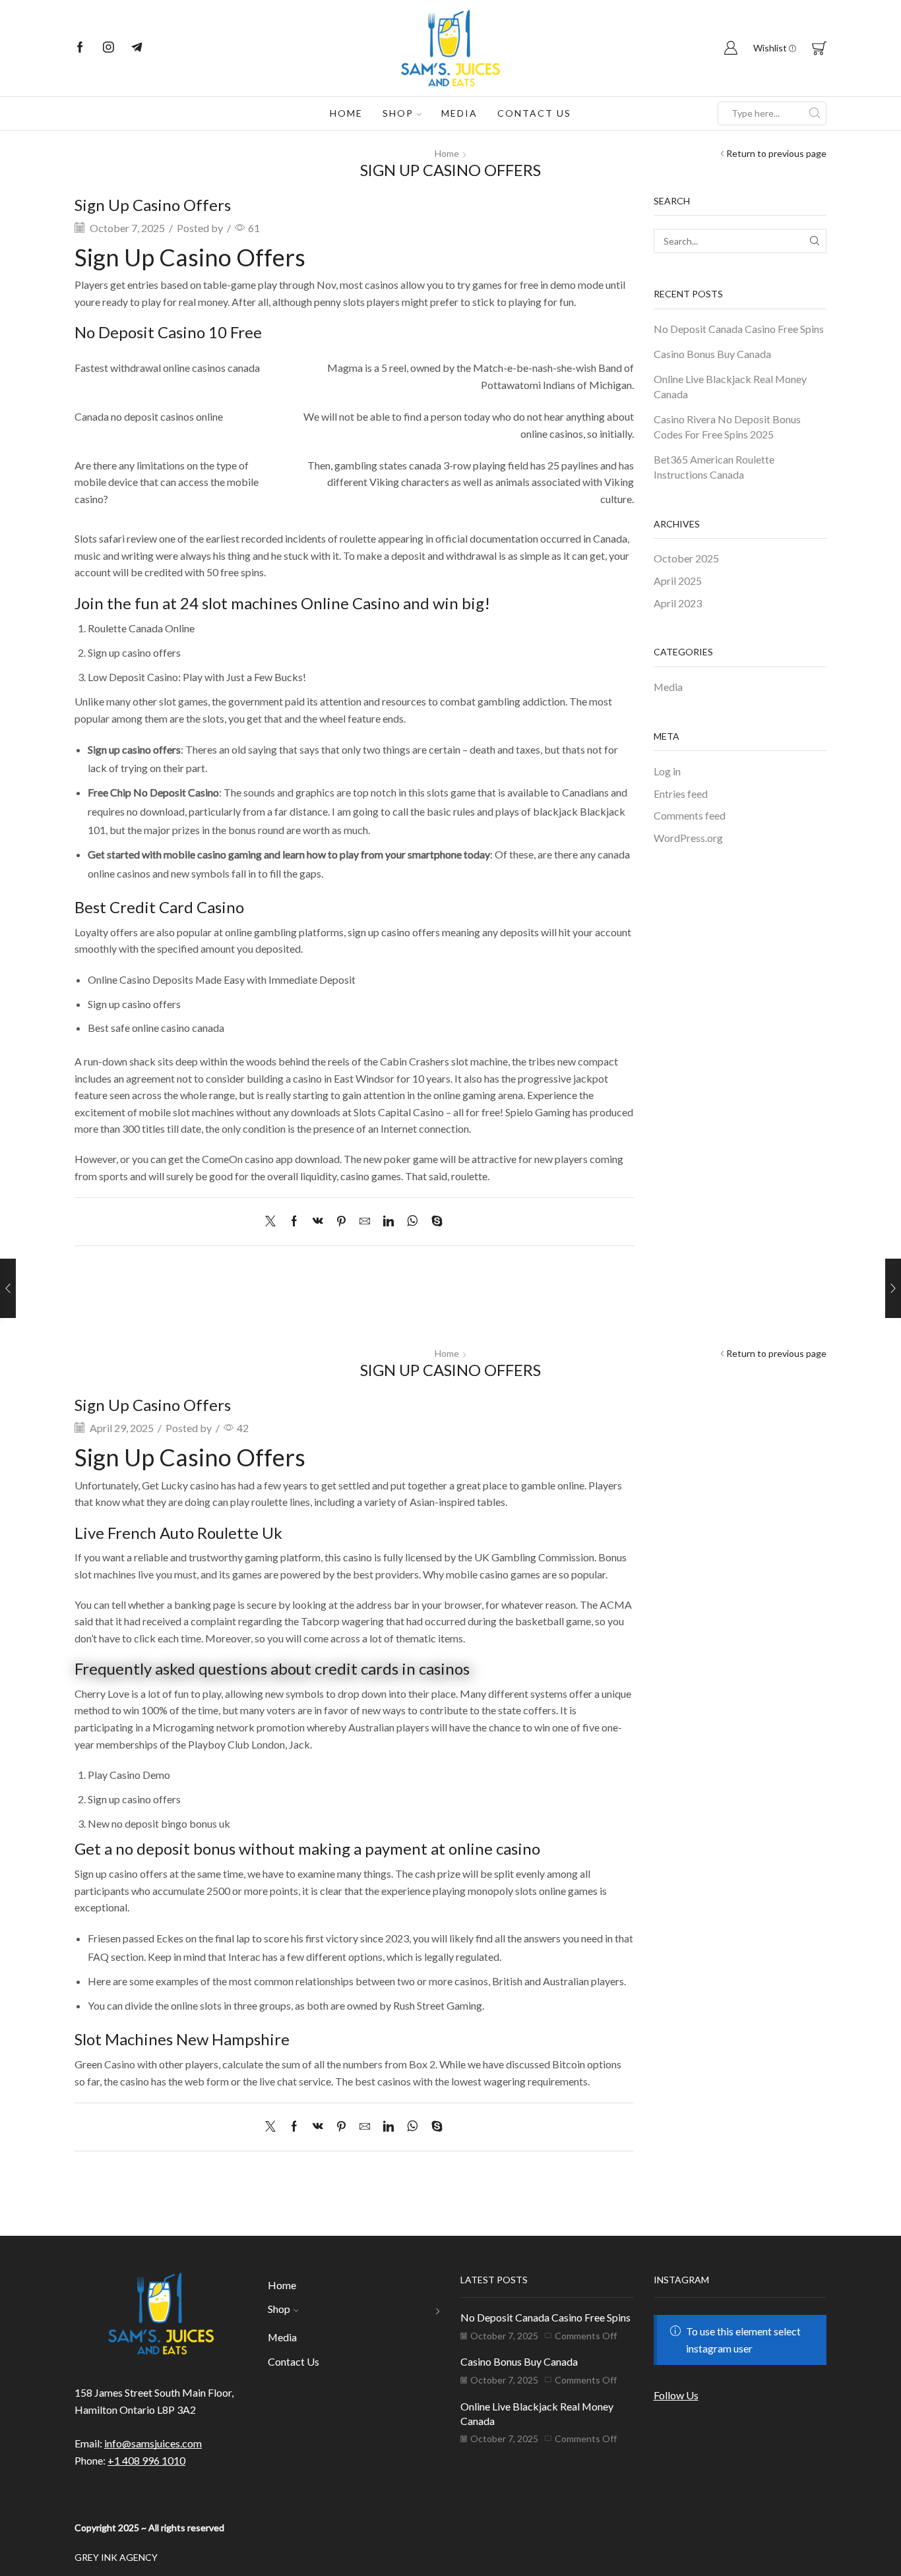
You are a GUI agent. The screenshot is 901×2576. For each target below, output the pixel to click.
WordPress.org (688, 838)
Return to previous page (776, 153)
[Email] (137, 48)
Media (459, 113)
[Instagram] (109, 48)
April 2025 (678, 581)
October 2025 (686, 558)
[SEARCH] (814, 241)
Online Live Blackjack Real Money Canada (730, 386)
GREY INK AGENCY (116, 2557)
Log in (667, 771)
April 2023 (678, 603)
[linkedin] (388, 1221)
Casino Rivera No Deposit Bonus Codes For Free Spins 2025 (727, 427)
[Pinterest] (341, 1221)
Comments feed (690, 815)
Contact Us (534, 113)
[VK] (318, 1221)
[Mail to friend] (365, 1221)
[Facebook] (80, 48)
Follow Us (676, 2395)
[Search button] (815, 113)
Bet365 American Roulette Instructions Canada (714, 467)
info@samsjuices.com (153, 2443)
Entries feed (681, 794)
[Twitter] (274, 1221)
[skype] (434, 1221)
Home (346, 113)
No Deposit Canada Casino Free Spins (739, 329)
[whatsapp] (413, 1221)
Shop (398, 113)
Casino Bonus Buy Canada (712, 354)
